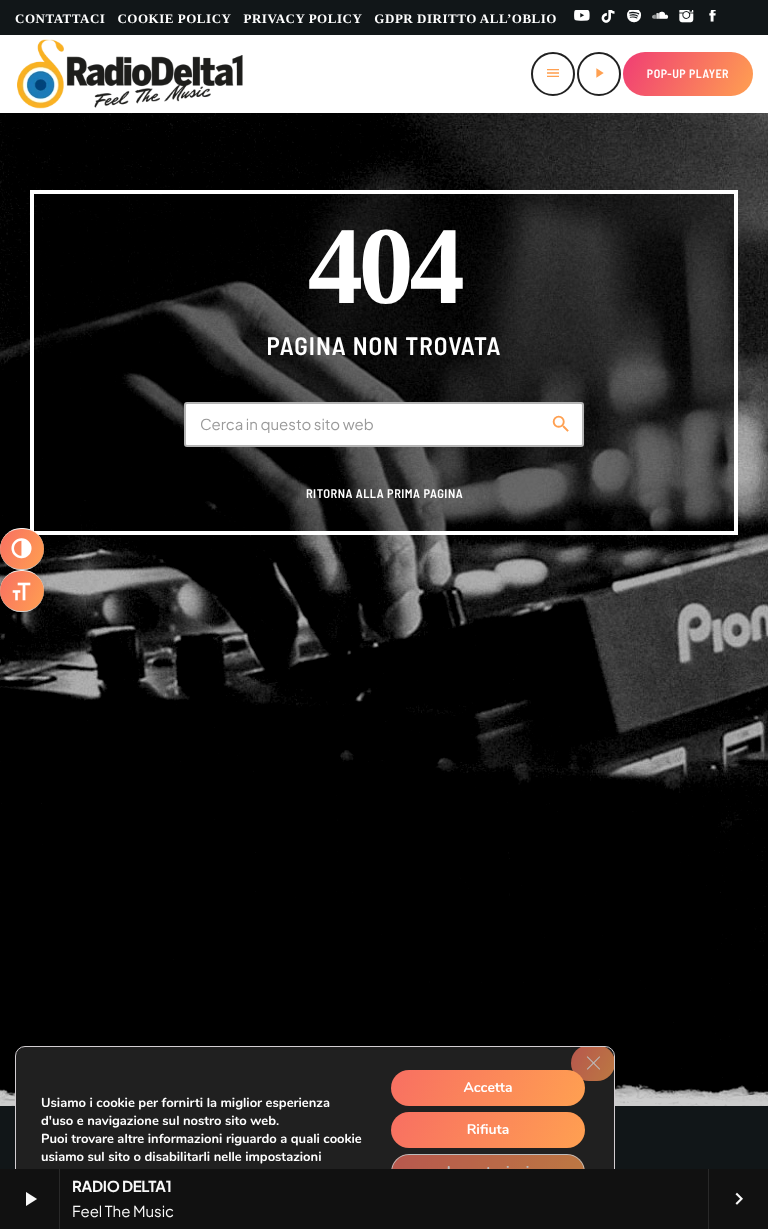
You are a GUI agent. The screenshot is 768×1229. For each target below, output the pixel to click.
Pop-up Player (688, 74)
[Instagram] (687, 17)
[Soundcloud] (660, 17)
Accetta (487, 1087)
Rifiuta (488, 1129)
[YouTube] (582, 17)
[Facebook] (713, 17)
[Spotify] (634, 17)
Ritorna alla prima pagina (384, 494)
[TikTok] (608, 17)
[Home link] (130, 74)
